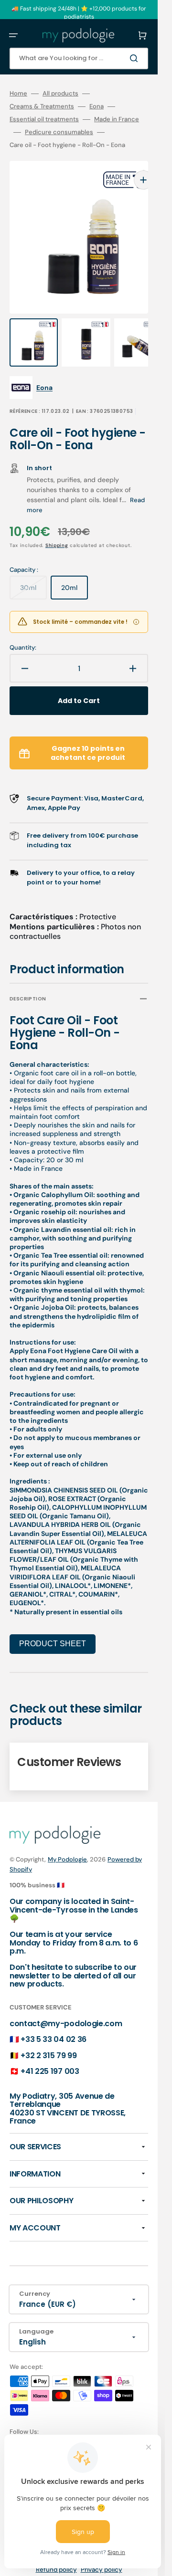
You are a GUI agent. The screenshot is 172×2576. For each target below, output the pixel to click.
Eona (97, 106)
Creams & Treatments (42, 106)
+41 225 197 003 (50, 2052)
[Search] (136, 58)
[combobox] (79, 58)
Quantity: (23, 629)
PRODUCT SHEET (53, 1624)
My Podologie (67, 1840)
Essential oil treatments (44, 119)
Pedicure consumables (59, 132)
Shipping (57, 526)
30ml (33, 572)
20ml (75, 572)
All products (60, 94)
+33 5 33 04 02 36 (54, 2020)
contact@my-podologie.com (66, 2004)
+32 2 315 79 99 (48, 2036)
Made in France (117, 119)
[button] (13, 35)
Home (18, 94)
